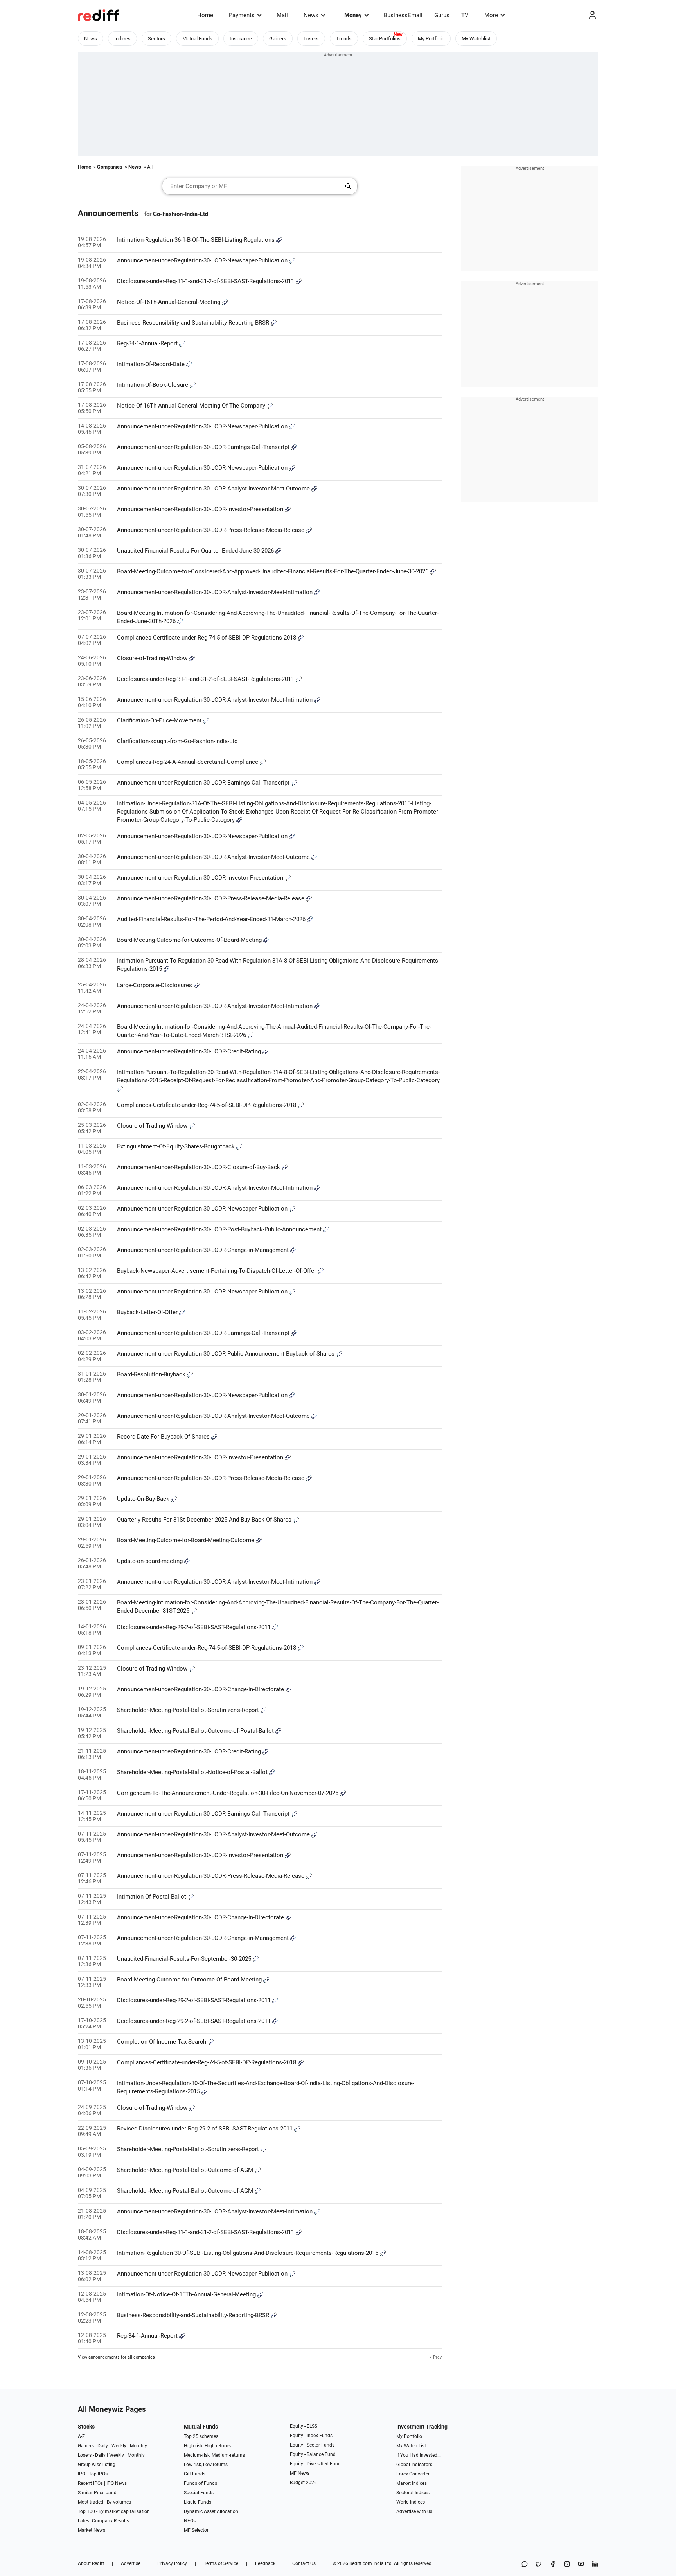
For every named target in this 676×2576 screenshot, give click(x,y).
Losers (311, 39)
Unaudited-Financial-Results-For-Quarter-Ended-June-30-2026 (196, 551)
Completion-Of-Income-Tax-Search (162, 2042)
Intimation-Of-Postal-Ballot (152, 1897)
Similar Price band (97, 2493)
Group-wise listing (97, 2465)
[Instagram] (567, 2564)
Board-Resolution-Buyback (152, 1374)
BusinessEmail (403, 15)
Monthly (138, 2446)
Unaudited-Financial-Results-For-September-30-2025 (185, 1959)
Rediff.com (361, 2563)
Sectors (156, 39)
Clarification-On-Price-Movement (160, 720)
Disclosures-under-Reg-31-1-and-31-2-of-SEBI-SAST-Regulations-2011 (206, 281)
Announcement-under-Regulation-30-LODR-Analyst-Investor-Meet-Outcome (214, 489)
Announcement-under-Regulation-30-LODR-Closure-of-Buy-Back (199, 1167)
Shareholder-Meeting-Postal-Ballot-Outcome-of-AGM (186, 2170)
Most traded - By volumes (104, 2502)
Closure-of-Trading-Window (153, 658)
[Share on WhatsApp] (525, 2564)
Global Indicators (414, 2465)
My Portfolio (431, 39)
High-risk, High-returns (207, 2446)
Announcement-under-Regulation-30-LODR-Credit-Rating (190, 1051)
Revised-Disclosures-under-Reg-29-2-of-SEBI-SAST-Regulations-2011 (206, 2129)
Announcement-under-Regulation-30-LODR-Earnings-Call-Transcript (204, 447)
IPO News (117, 2483)
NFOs (190, 2521)
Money (353, 15)
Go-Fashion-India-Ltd (181, 214)
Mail (282, 15)
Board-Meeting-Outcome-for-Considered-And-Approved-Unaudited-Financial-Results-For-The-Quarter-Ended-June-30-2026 (273, 571)
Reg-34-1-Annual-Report (148, 343)
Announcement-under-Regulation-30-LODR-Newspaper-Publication (203, 260)
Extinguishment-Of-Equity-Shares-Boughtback (177, 1146)
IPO (82, 2474)
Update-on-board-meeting (151, 1561)
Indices (122, 39)
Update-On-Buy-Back (144, 1499)
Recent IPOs (90, 2483)
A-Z (81, 2436)
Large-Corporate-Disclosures (155, 985)
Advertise (131, 2563)
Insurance (241, 39)
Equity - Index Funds (311, 2436)
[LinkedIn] (595, 2564)
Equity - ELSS (304, 2426)
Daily (103, 2446)
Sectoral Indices (413, 2493)
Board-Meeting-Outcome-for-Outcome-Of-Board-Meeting (190, 940)
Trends (344, 39)
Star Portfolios (385, 39)
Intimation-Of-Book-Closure (153, 385)
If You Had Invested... (419, 2455)
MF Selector (196, 2530)
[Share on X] (539, 2564)
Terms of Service (221, 2563)
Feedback (265, 2563)
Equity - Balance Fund (313, 2454)
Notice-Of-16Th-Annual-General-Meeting (169, 302)
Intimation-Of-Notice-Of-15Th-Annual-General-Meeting (187, 2294)
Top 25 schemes (201, 2436)
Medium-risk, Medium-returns (214, 2455)
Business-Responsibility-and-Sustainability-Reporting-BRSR (194, 323)
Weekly (119, 2446)
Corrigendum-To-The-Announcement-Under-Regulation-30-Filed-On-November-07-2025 (228, 1793)
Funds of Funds (200, 2483)
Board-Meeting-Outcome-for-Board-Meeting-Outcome (186, 1540)
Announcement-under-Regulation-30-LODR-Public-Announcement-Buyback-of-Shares (227, 1354)
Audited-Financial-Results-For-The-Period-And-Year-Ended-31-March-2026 (212, 919)
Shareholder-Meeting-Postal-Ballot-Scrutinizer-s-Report (189, 1710)
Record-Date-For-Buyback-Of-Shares (164, 1437)
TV (465, 15)
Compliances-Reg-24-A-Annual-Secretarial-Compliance (188, 762)
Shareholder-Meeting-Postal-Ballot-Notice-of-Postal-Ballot (193, 1772)
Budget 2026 (303, 2483)
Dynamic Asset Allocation (211, 2511)
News (311, 15)
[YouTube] (581, 2564)
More (491, 15)
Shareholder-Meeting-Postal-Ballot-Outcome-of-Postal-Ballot (196, 1731)
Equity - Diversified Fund (315, 2464)
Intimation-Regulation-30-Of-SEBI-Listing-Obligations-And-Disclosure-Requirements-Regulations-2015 (248, 2253)
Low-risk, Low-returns (206, 2465)
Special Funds (199, 2493)
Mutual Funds (197, 39)
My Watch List (411, 2446)
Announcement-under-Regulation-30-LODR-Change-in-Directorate (201, 1689)
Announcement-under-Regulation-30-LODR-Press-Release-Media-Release (211, 530)
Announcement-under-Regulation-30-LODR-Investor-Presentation (201, 509)
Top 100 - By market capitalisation (114, 2511)
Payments (242, 15)
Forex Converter (413, 2474)
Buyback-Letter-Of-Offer (148, 1312)
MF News (300, 2473)
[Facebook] (553, 2564)
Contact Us (304, 2563)
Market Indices (412, 2483)
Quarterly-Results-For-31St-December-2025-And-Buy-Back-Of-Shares (205, 1520)
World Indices (411, 2502)
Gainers (278, 39)
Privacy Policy (172, 2563)
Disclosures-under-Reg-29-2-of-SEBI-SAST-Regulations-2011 (195, 1627)
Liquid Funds (198, 2502)
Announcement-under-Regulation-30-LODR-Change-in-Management (204, 1250)
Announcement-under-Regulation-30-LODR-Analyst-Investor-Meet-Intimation (216, 592)
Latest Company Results (103, 2521)
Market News (92, 2530)
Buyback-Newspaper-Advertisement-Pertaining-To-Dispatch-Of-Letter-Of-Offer (217, 1271)
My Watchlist (476, 39)
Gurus (442, 15)
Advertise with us (414, 2511)
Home (205, 15)
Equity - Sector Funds (312, 2445)
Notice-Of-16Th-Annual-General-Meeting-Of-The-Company (192, 406)
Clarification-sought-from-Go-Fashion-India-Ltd (177, 741)
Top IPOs (98, 2474)
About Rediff (91, 2563)
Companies (110, 167)
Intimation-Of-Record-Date (152, 364)
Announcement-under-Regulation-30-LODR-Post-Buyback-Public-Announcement (220, 1229)
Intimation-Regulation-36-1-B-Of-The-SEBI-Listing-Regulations (197, 240)
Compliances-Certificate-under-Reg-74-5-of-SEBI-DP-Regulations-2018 (207, 638)
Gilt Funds (195, 2474)
